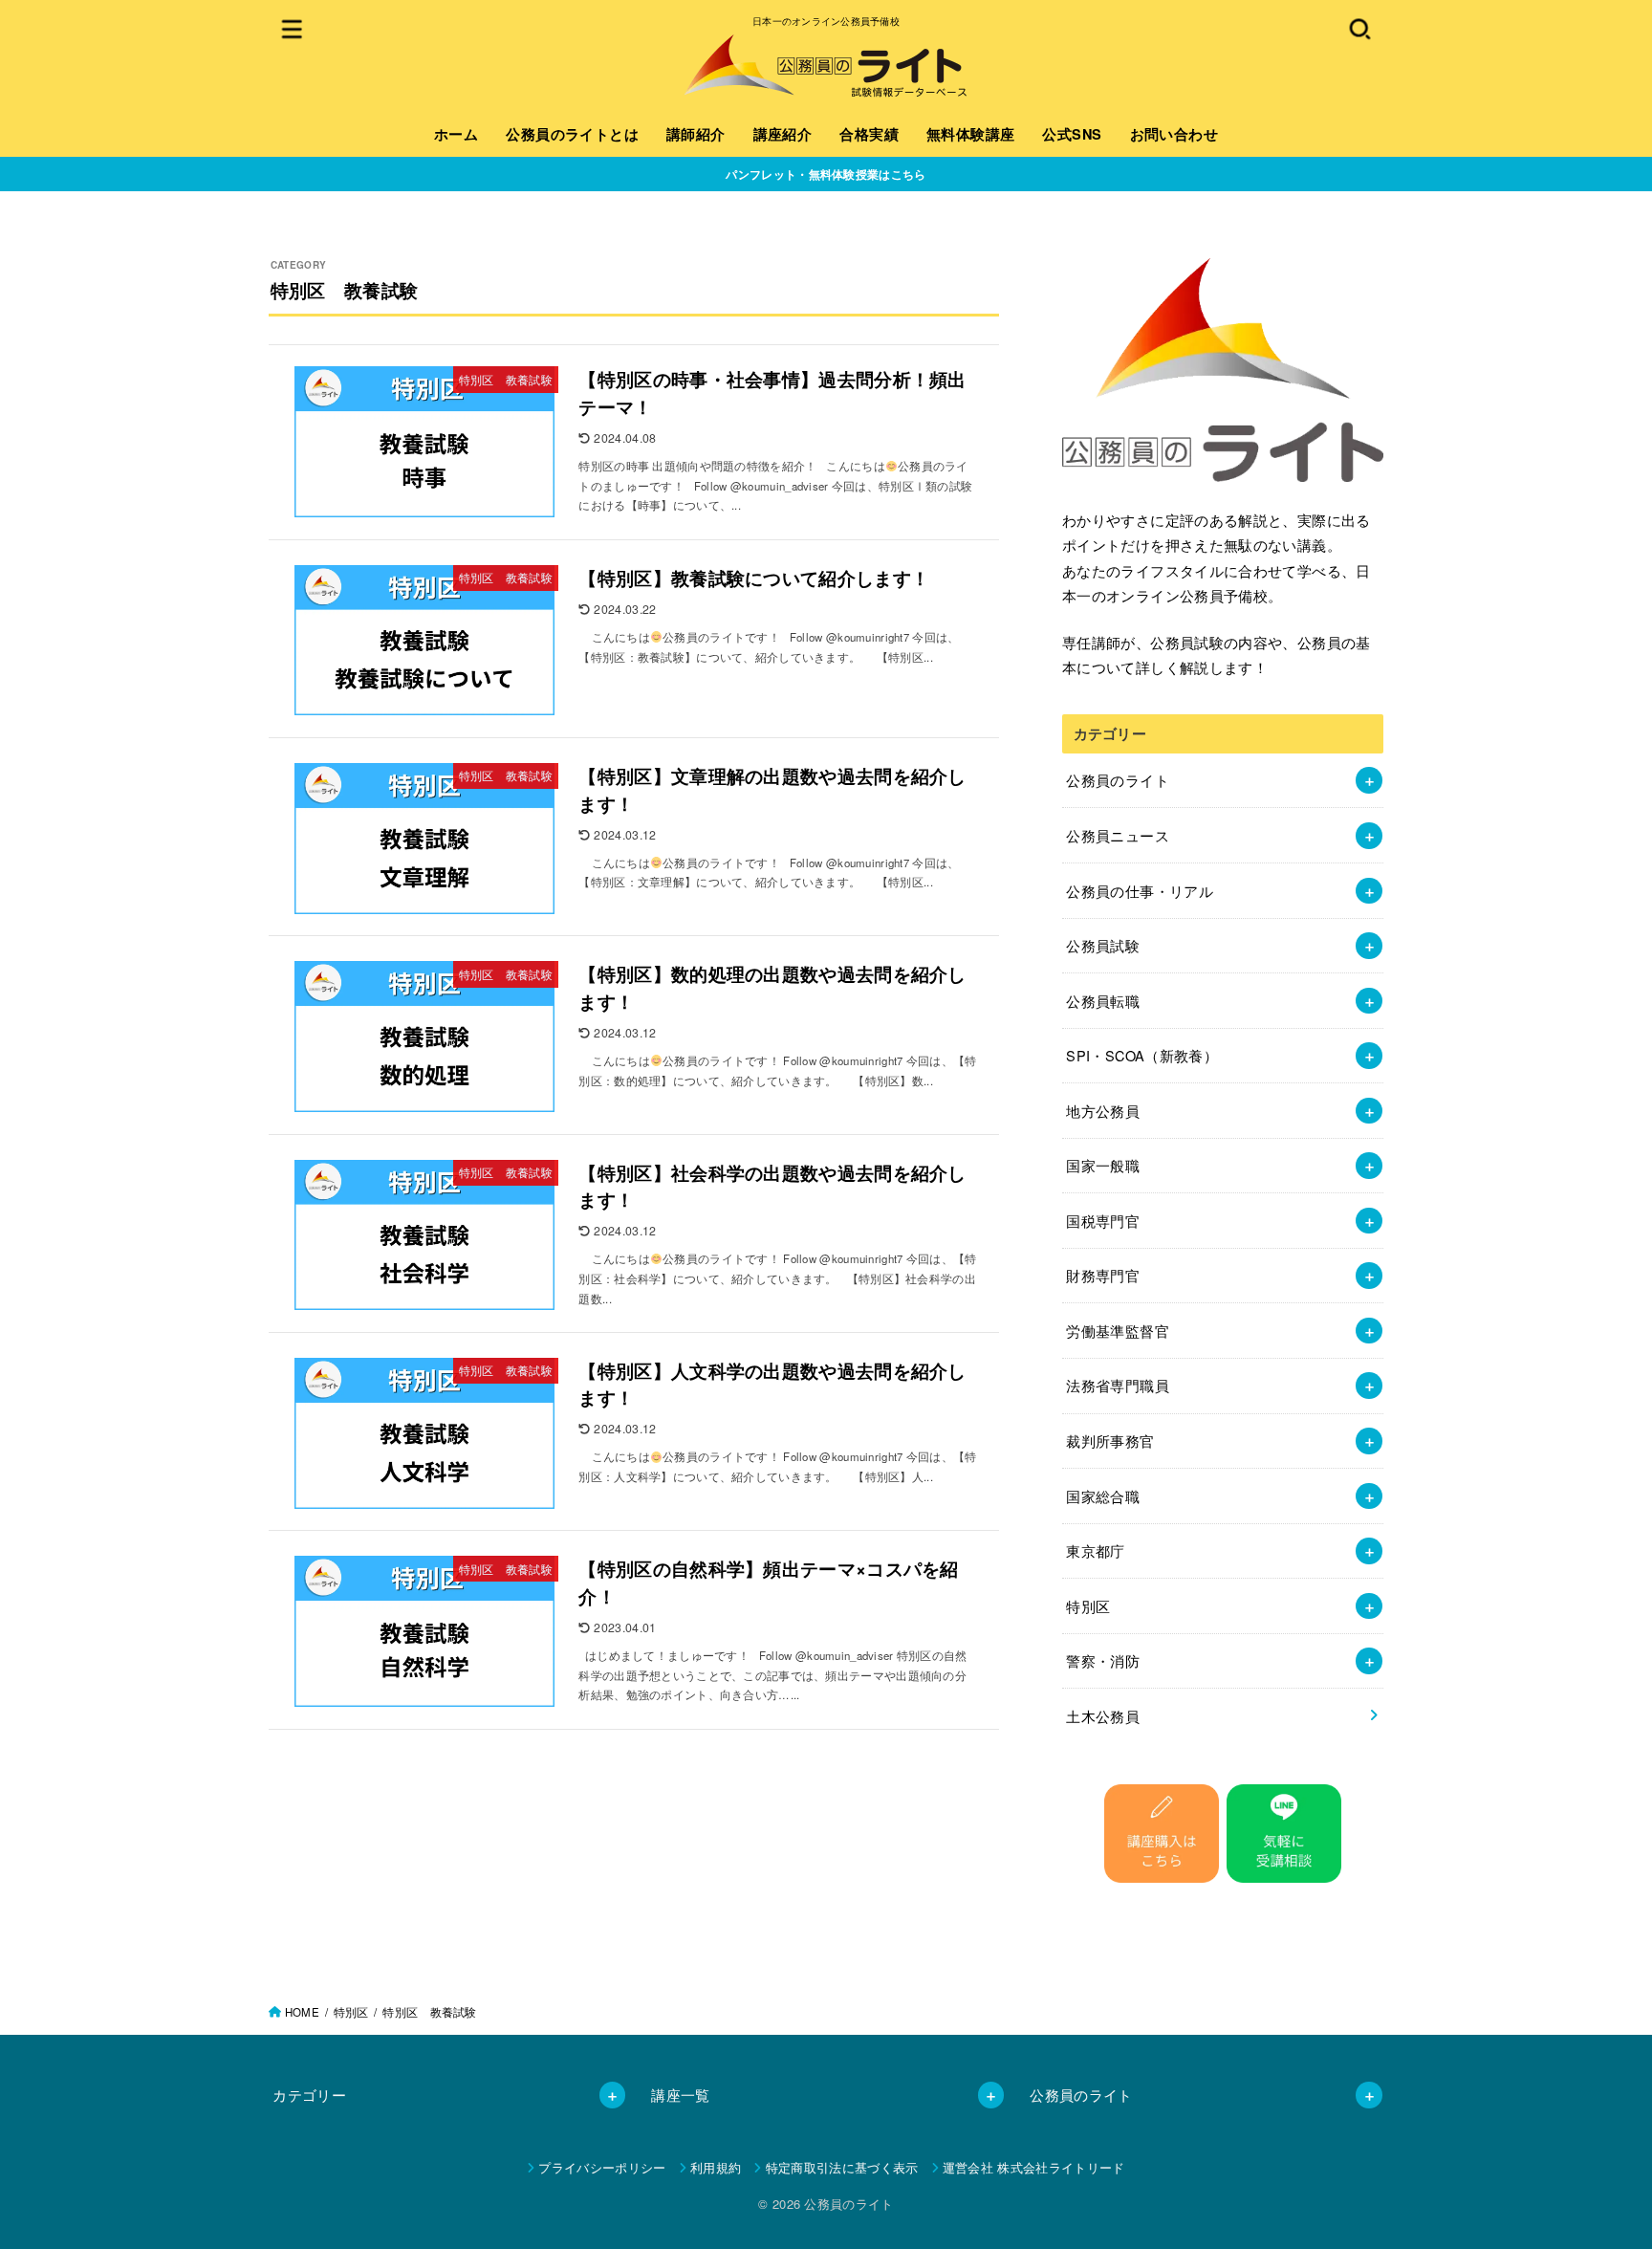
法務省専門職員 (1118, 1385)
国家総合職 (1103, 1496)
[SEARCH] (1359, 28)
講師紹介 (696, 134)
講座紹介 (783, 134)
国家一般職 (1103, 1165)
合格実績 (869, 134)
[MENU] (293, 28)
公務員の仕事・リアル (1140, 891)
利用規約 (716, 2167)
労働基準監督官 (1118, 1331)
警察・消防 (1103, 1660)
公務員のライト (1118, 780)
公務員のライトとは (572, 134)
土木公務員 (1103, 1716)
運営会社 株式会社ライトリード (1034, 2167)
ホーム (456, 134)
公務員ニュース (1118, 835)
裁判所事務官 (1110, 1441)
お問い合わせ (1174, 134)
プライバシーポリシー (602, 2167)
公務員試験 (1103, 945)
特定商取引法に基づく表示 (842, 2167)
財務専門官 (1103, 1275)
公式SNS (1072, 134)
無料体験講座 (970, 134)
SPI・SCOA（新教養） (1142, 1055)
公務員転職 (1103, 1001)
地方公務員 (1103, 1111)
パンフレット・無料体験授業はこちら (826, 174)
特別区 (1088, 1606)
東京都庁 (1095, 1550)
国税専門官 (1103, 1221)
